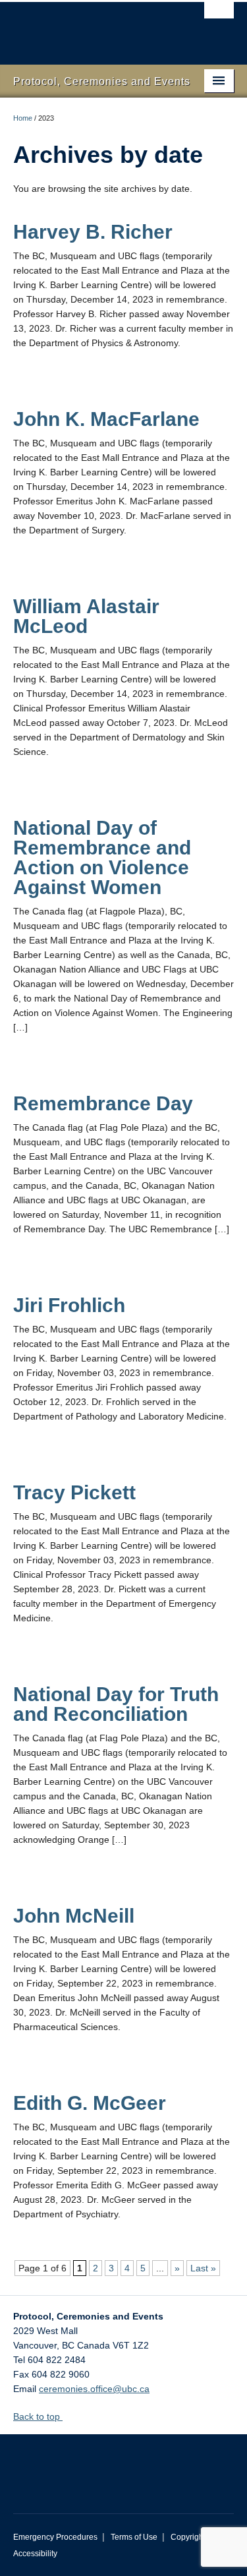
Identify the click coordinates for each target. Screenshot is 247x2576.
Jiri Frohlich (69, 1305)
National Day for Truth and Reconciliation (116, 1704)
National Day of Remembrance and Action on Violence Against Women (102, 857)
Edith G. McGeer (90, 2103)
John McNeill (74, 1916)
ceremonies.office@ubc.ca (94, 2389)
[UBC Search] (219, 16)
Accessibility (35, 2554)
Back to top (38, 2416)
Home (23, 118)
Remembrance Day (103, 1103)
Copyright (188, 2537)
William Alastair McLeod (86, 616)
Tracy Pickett (74, 1492)
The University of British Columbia (91, 27)
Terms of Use (134, 2537)
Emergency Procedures (55, 2537)
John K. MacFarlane (106, 419)
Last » (203, 2268)
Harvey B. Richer (93, 232)
